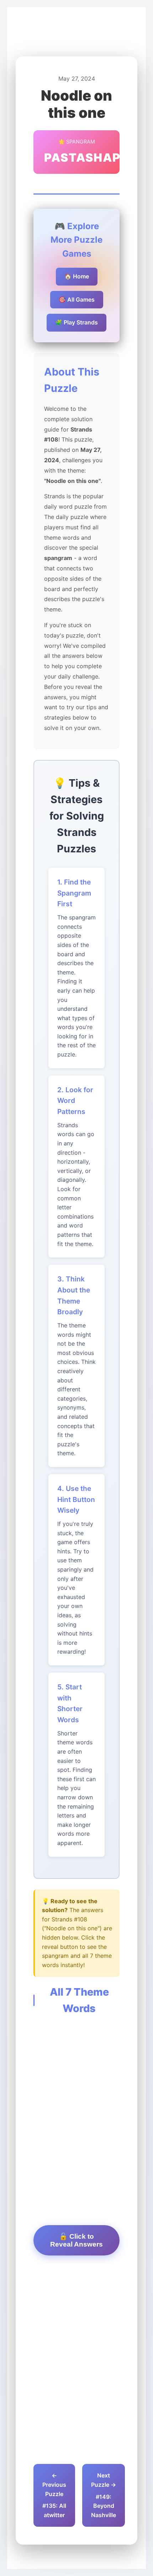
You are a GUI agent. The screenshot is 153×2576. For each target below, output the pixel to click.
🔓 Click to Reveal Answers (76, 2240)
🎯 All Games (77, 299)
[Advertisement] (76, 2068)
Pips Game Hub (42, 33)
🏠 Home (77, 276)
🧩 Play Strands (76, 322)
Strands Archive (91, 33)
